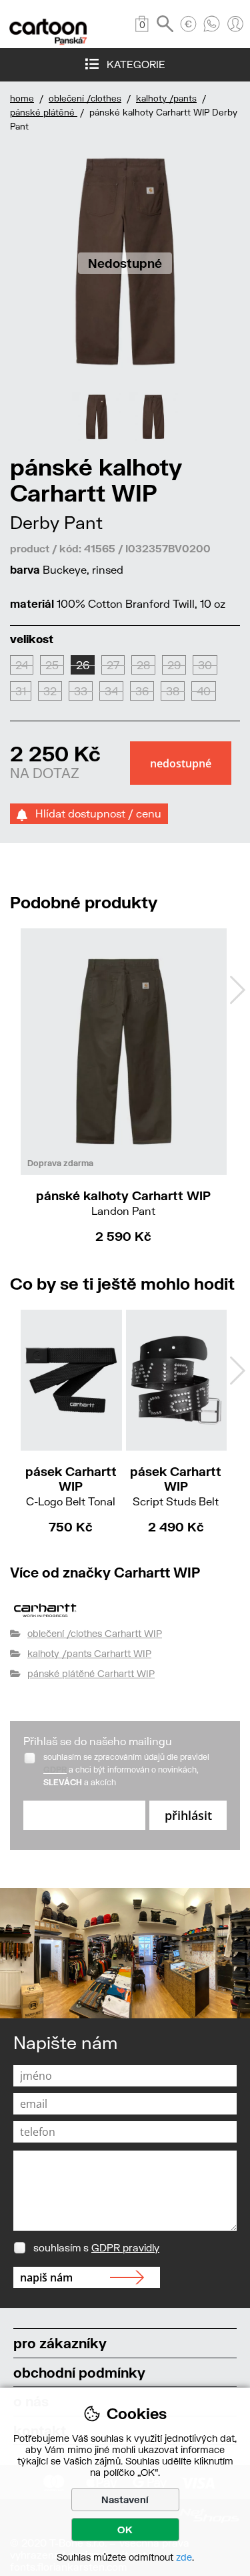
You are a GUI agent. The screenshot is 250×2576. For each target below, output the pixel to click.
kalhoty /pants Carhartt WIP (89, 1653)
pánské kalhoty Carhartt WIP (123, 1203)
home (22, 98)
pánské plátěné (44, 112)
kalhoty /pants (166, 98)
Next (237, 990)
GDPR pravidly (125, 2247)
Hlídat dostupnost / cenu (94, 813)
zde (184, 2557)
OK (125, 2530)
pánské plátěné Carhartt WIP (91, 1673)
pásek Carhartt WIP (71, 1486)
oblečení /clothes (85, 98)
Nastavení (125, 2500)
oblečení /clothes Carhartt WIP (95, 1633)
